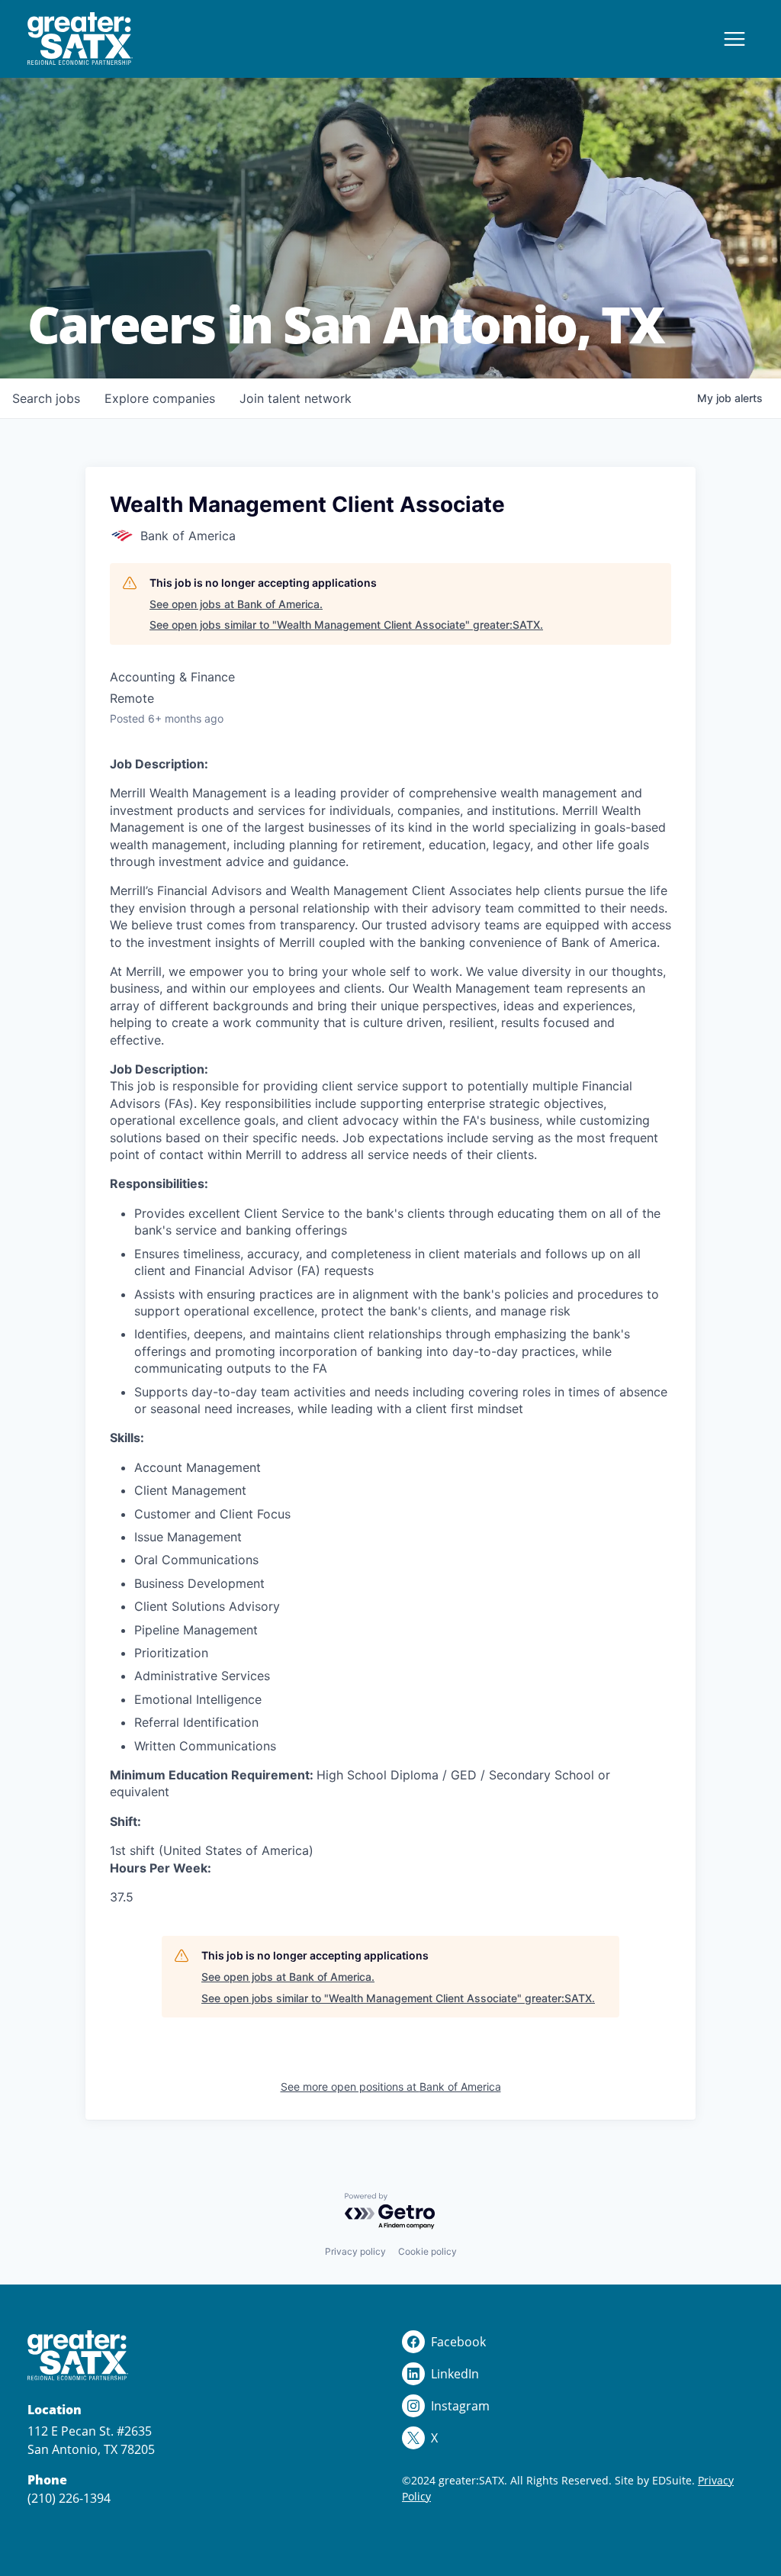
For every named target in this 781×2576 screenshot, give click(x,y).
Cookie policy (427, 2251)
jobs (46, 398)
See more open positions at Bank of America (391, 2087)
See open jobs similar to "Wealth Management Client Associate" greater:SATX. (346, 625)
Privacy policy (355, 2251)
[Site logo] (80, 39)
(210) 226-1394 (69, 2498)
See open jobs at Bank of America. (236, 604)
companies (160, 398)
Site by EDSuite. (655, 2480)
